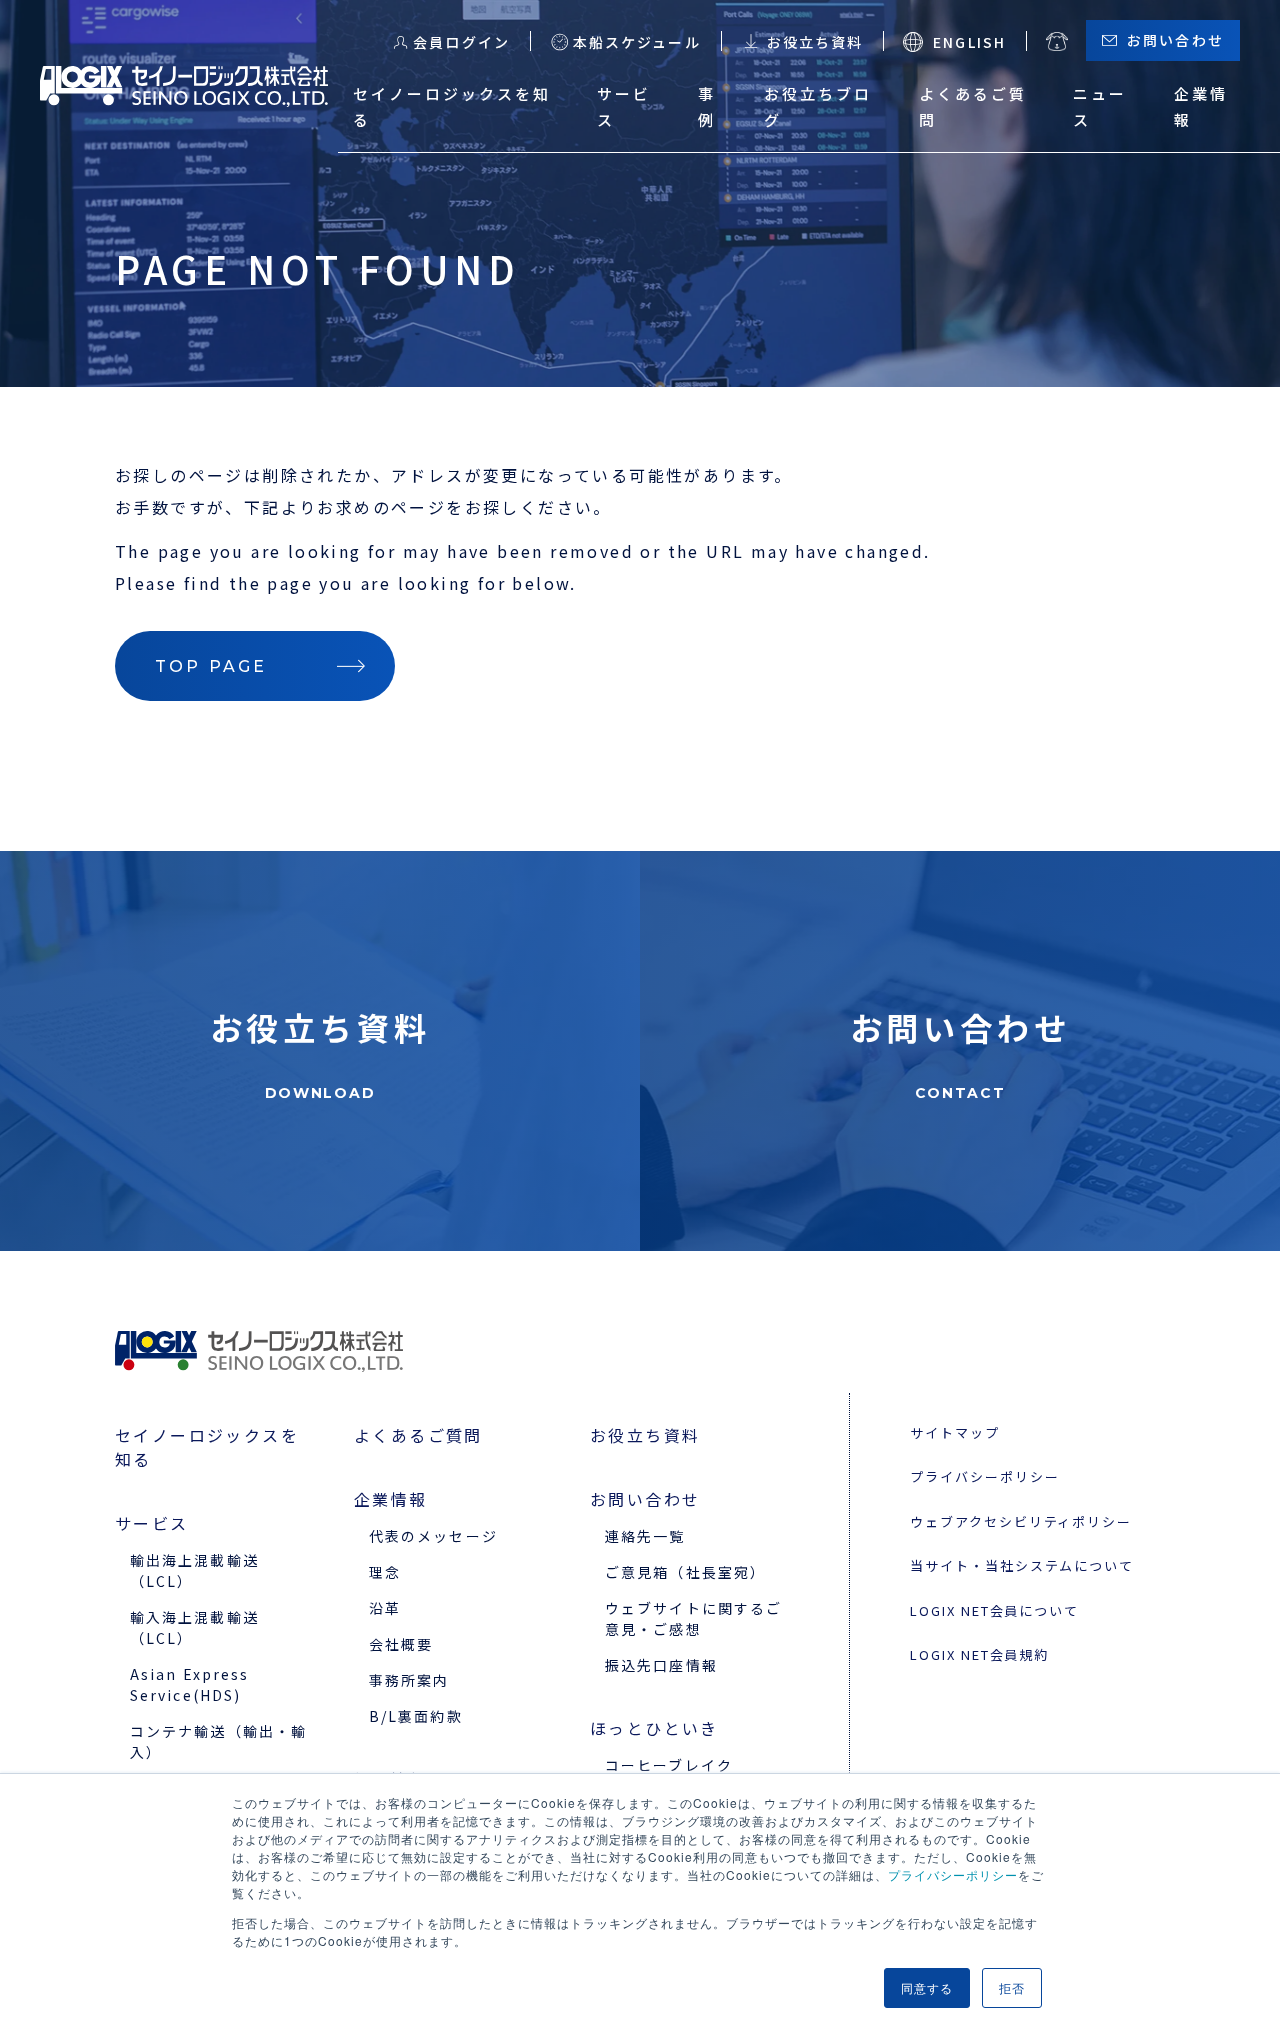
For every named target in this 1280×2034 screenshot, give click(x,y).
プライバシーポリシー (953, 1874)
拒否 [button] (1012, 1987)
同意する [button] (927, 1987)
